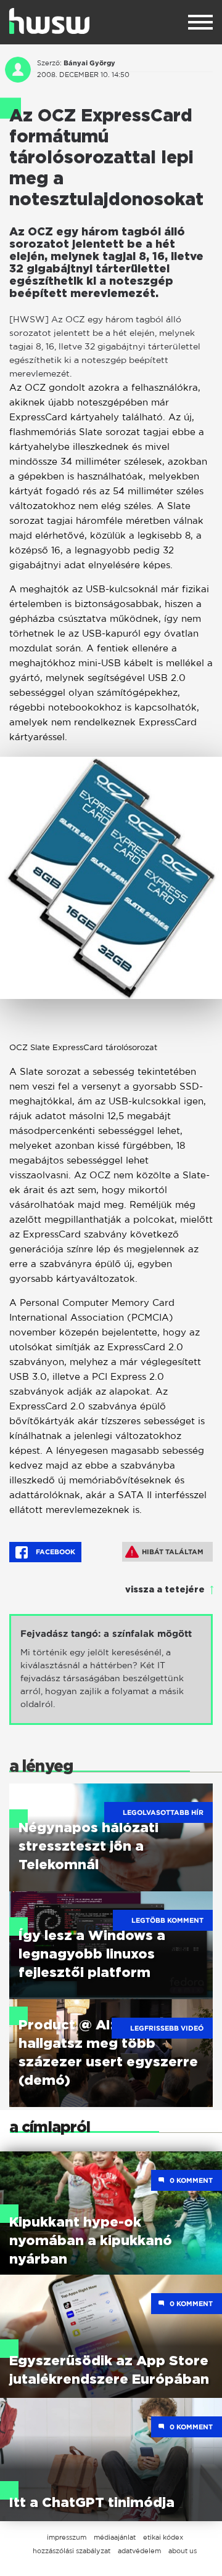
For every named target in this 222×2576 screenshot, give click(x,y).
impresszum (67, 2537)
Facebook (55, 1552)
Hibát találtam (173, 1552)
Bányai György (89, 63)
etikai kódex (163, 2537)
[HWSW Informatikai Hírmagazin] (49, 21)
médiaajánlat (115, 2537)
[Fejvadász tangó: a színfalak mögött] (111, 1669)
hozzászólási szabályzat (72, 2551)
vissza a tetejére (165, 1590)
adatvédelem (139, 2551)
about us (183, 2551)
